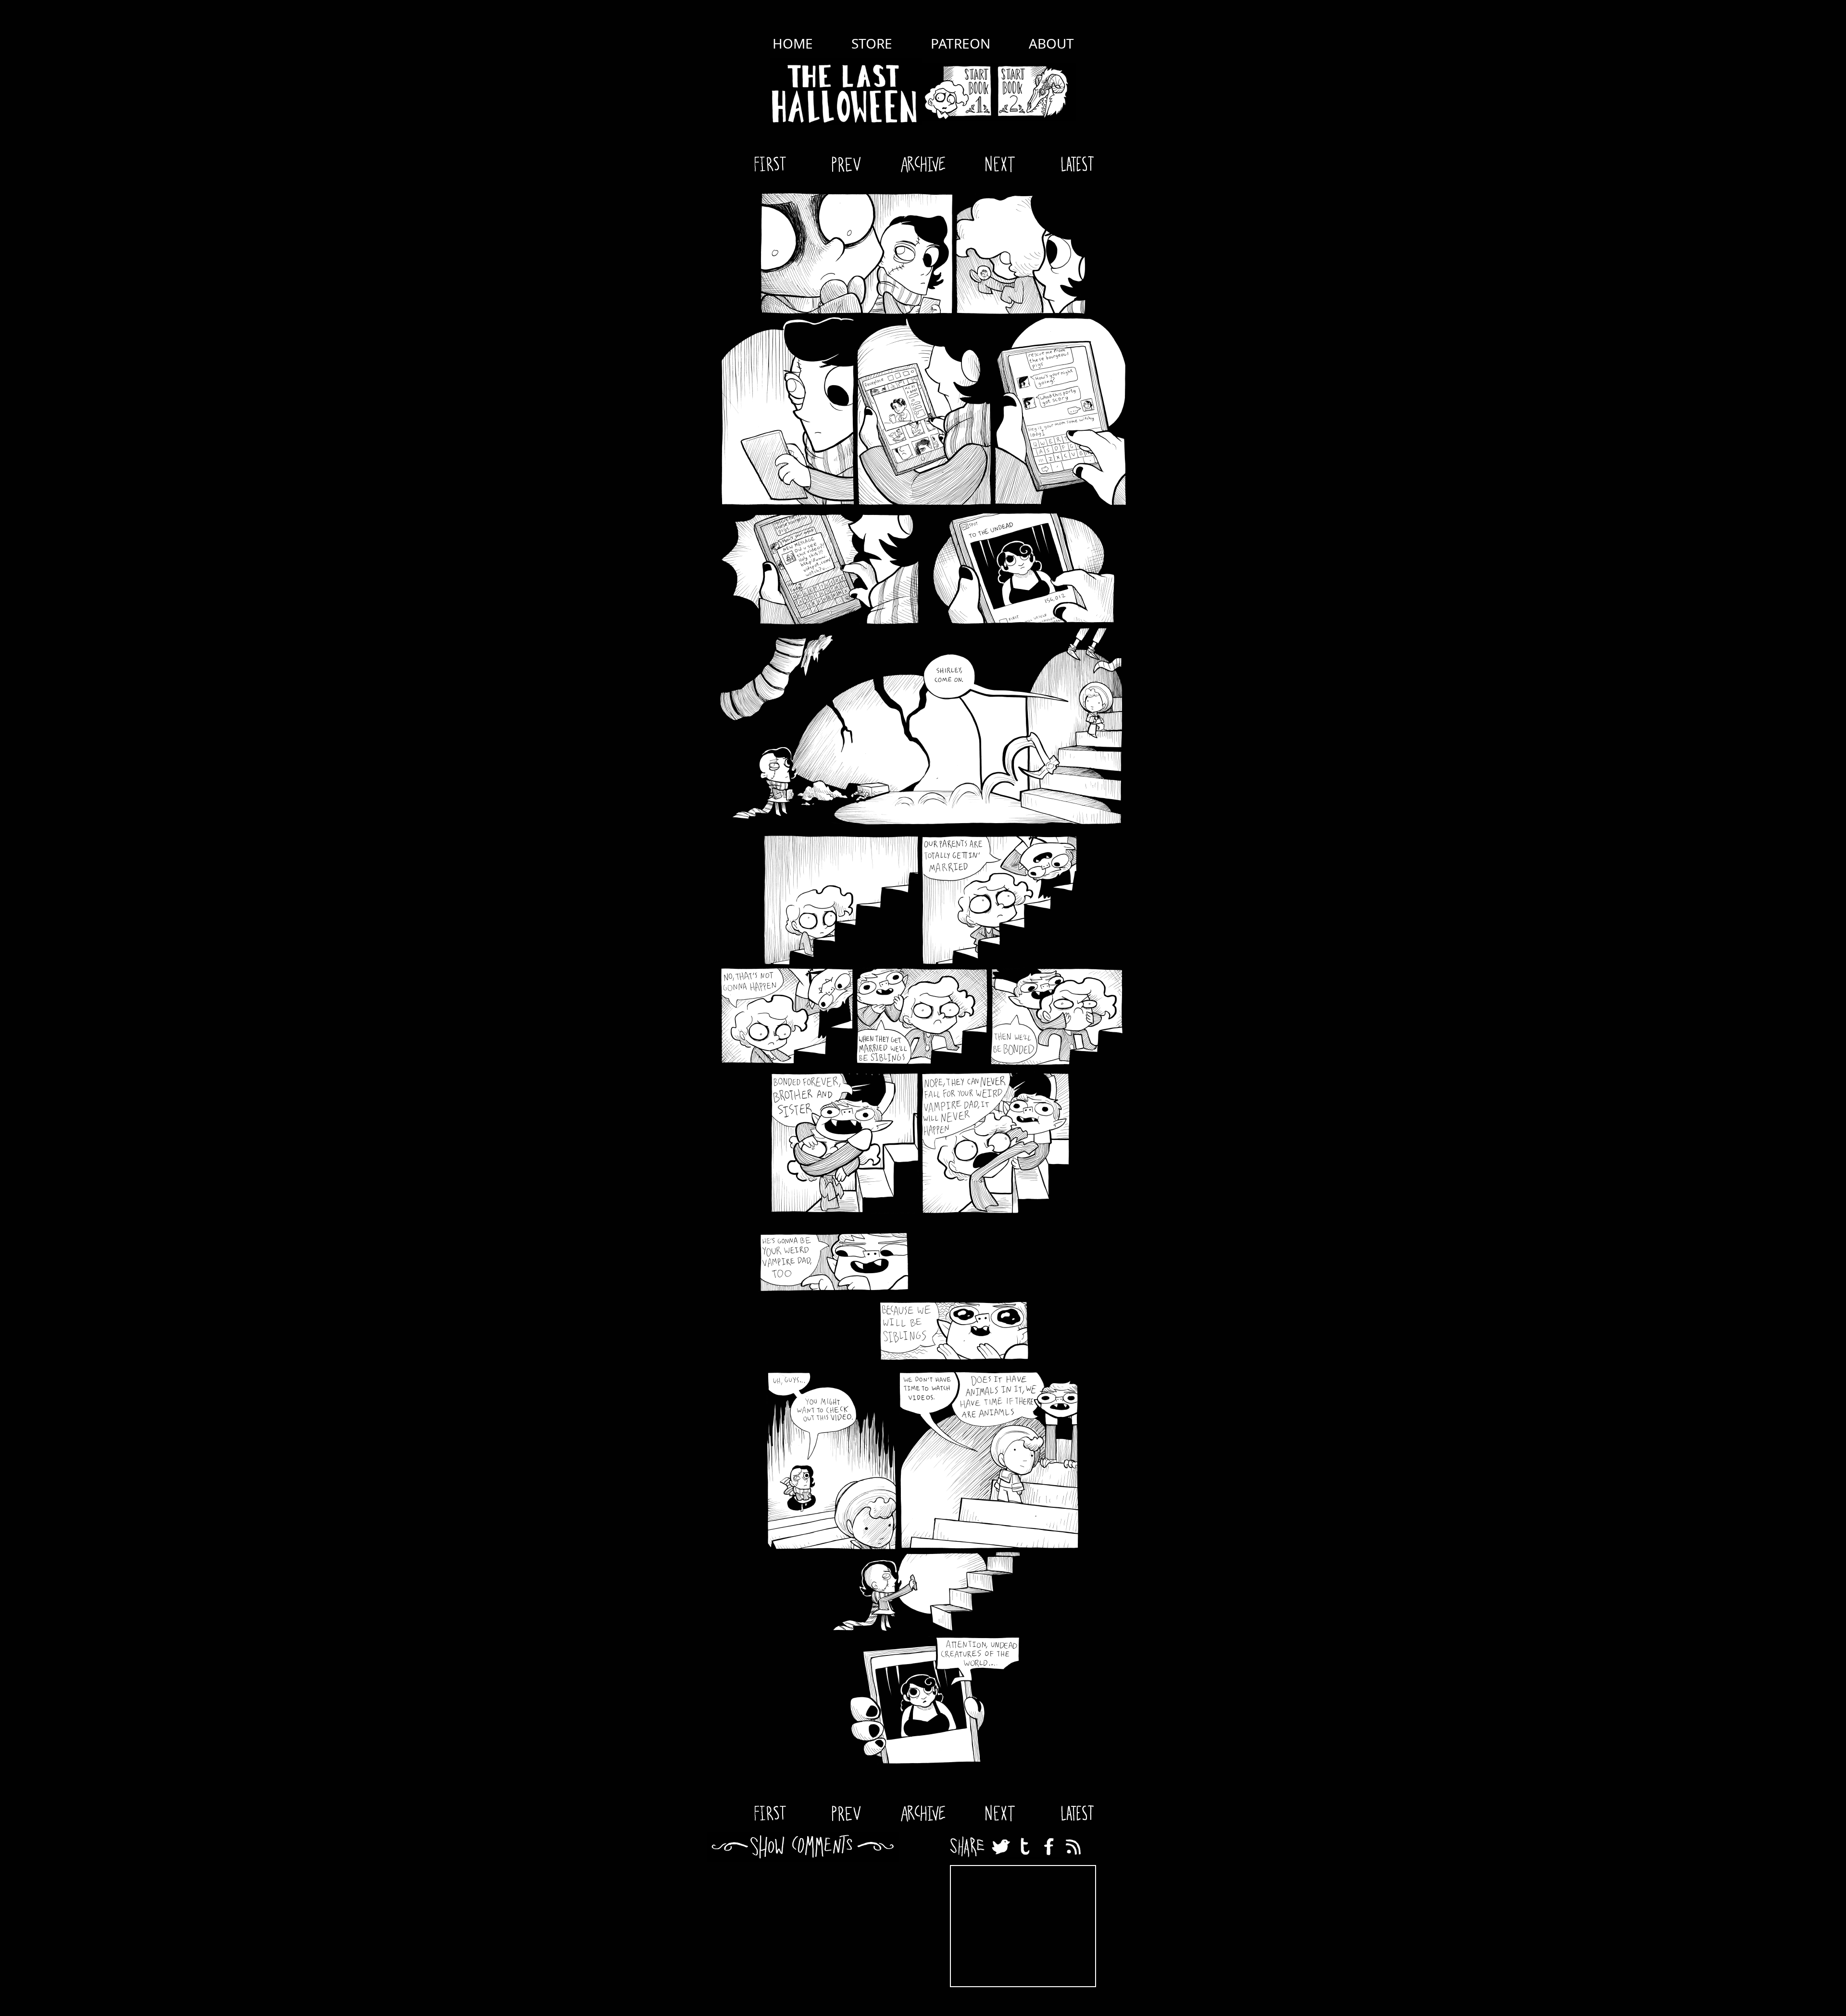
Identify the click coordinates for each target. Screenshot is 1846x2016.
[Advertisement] (1023, 1926)
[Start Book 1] (958, 92)
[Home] (846, 92)
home (793, 43)
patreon (960, 43)
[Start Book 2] (1035, 92)
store (872, 43)
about (1051, 43)
